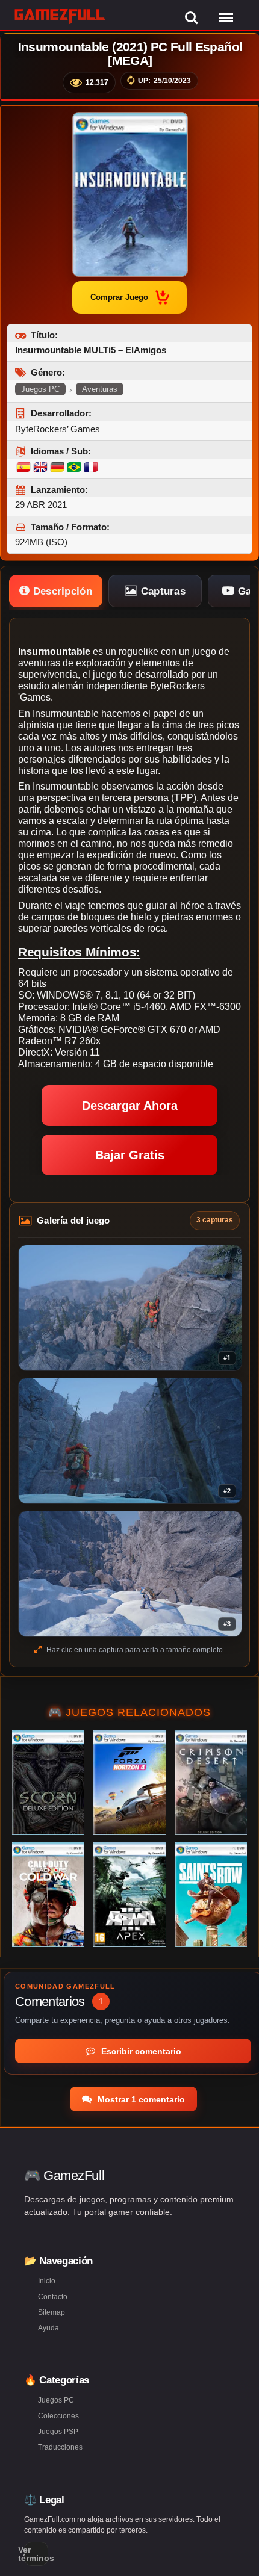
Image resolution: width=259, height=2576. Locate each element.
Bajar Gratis (130, 1155)
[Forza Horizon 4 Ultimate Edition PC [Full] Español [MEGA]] (129, 1783)
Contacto (53, 2297)
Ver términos (36, 2554)
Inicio (47, 2281)
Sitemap (51, 2312)
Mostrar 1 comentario (140, 2099)
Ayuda (48, 2328)
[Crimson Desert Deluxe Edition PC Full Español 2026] (211, 1783)
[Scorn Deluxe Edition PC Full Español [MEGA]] (48, 1783)
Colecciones (58, 2416)
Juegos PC (40, 389)
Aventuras (100, 389)
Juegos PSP (58, 2432)
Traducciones (60, 2447)
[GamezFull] (60, 16)
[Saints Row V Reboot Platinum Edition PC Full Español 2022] (211, 1895)
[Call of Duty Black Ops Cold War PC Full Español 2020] (48, 1895)
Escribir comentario (140, 2051)
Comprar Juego (119, 297)
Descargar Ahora (130, 1106)
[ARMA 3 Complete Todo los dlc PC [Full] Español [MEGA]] (129, 1895)
